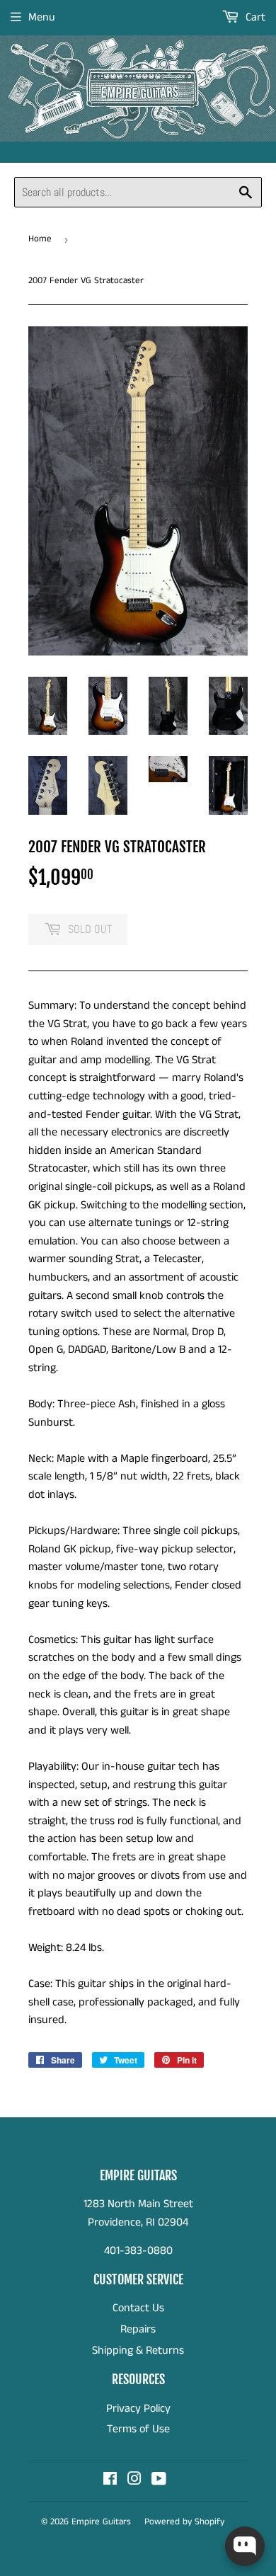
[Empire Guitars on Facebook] (110, 2481)
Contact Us (138, 2308)
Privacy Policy (138, 2409)
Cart (254, 17)
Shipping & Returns (138, 2351)
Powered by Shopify (184, 2522)
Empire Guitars (101, 2522)
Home (40, 239)
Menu (42, 17)
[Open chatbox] (245, 2546)
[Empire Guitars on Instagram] (134, 2481)
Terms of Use (138, 2429)
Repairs (138, 2329)
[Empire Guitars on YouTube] (159, 2481)
